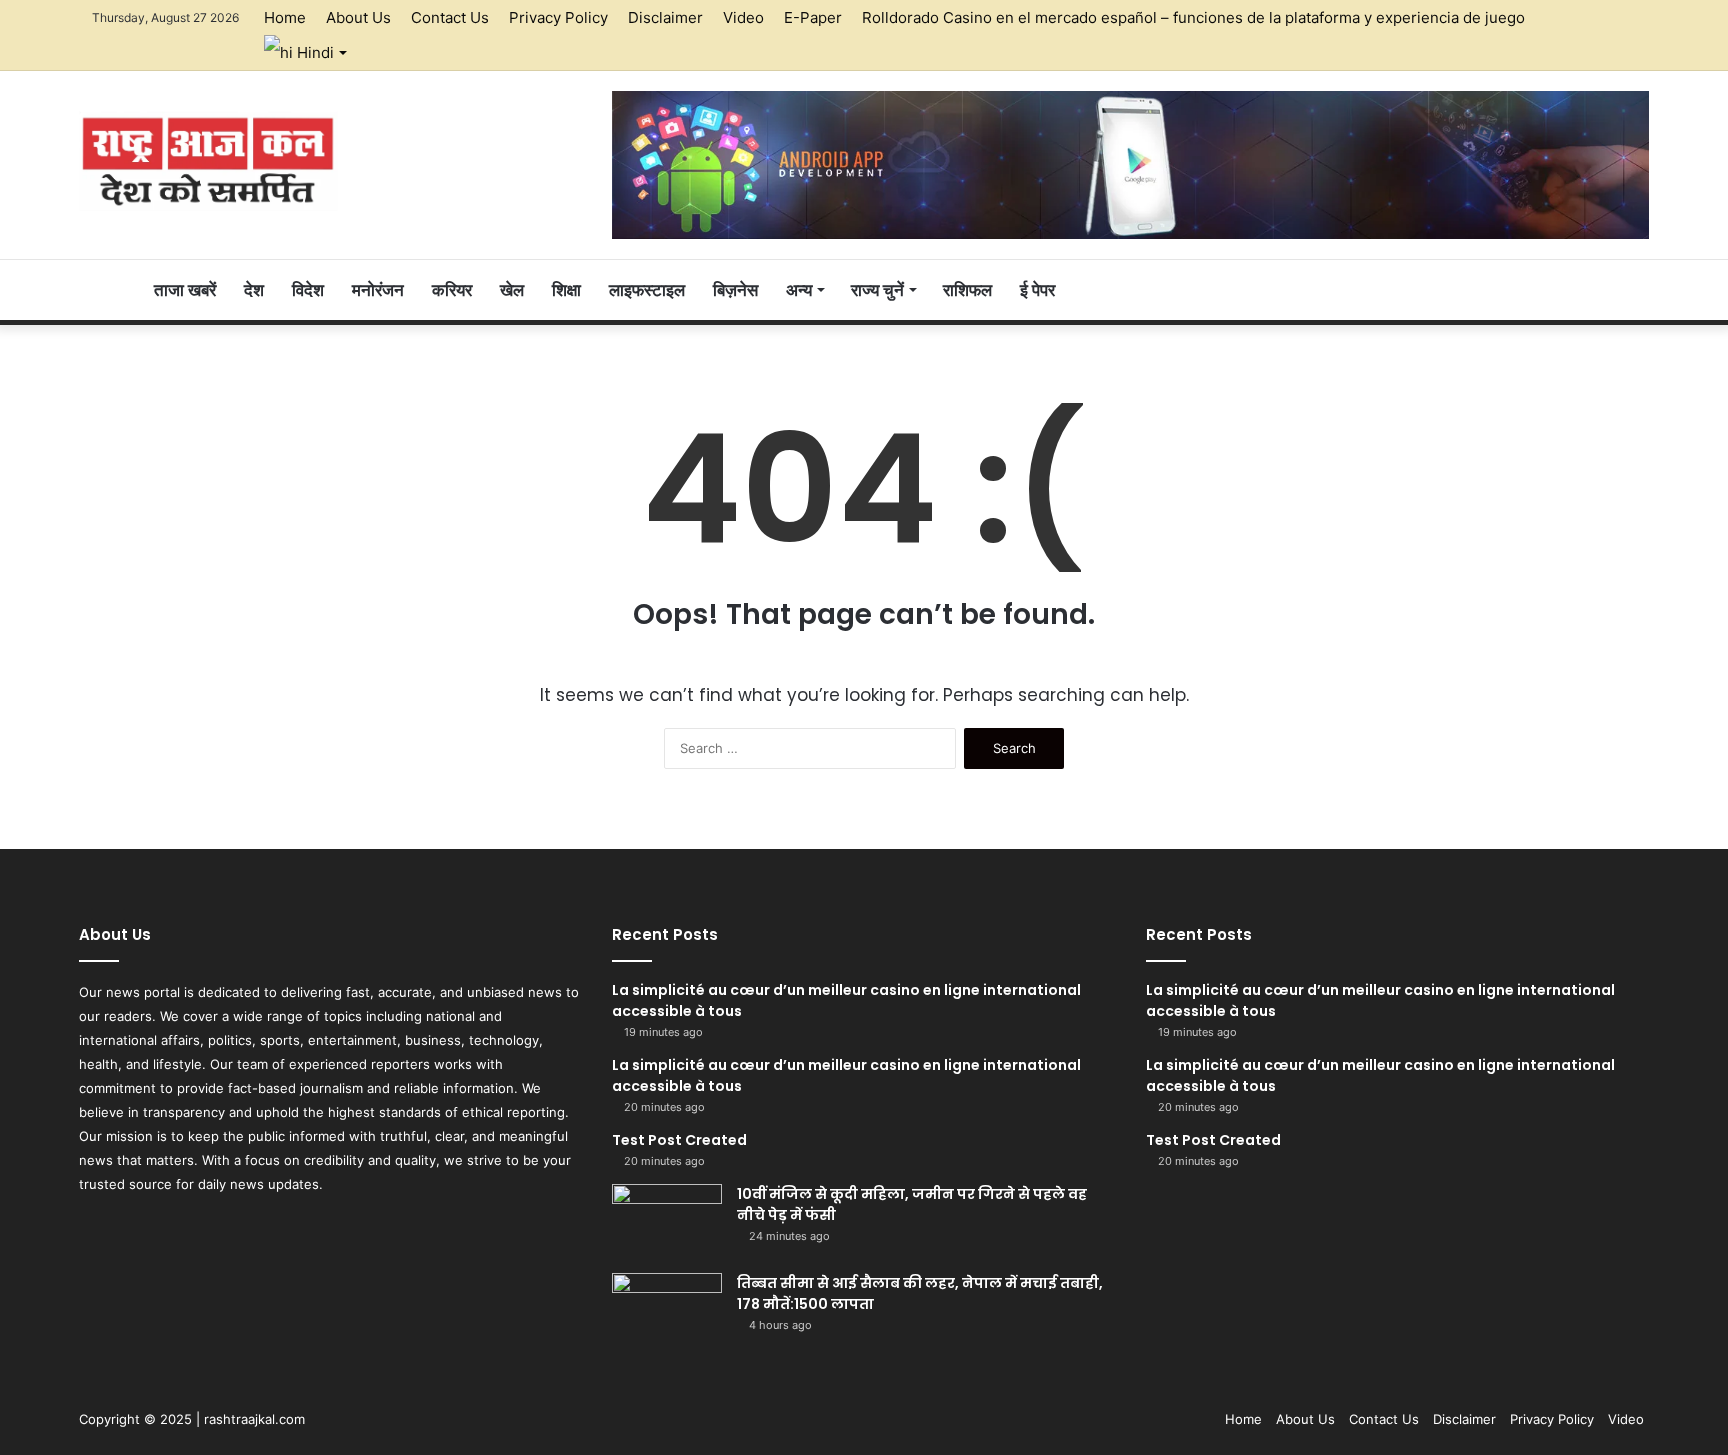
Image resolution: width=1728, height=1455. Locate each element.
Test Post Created (679, 1140)
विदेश (308, 290)
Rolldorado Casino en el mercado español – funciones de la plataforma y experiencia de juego (1193, 17)
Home (285, 17)
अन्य (799, 290)
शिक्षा (566, 290)
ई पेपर (1037, 290)
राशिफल (967, 290)
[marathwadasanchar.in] (208, 161)
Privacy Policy (558, 17)
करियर (452, 290)
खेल (512, 290)
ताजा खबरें (185, 290)
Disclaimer (665, 17)
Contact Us (450, 17)
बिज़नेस (735, 290)
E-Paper (813, 17)
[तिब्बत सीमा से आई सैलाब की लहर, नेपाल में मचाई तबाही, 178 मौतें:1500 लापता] (667, 1310)
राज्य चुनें (877, 290)
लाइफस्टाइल (647, 290)
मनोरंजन (378, 290)
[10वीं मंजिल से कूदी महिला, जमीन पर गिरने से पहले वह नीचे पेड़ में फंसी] (667, 1221)
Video (743, 17)
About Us (358, 17)
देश (254, 290)
